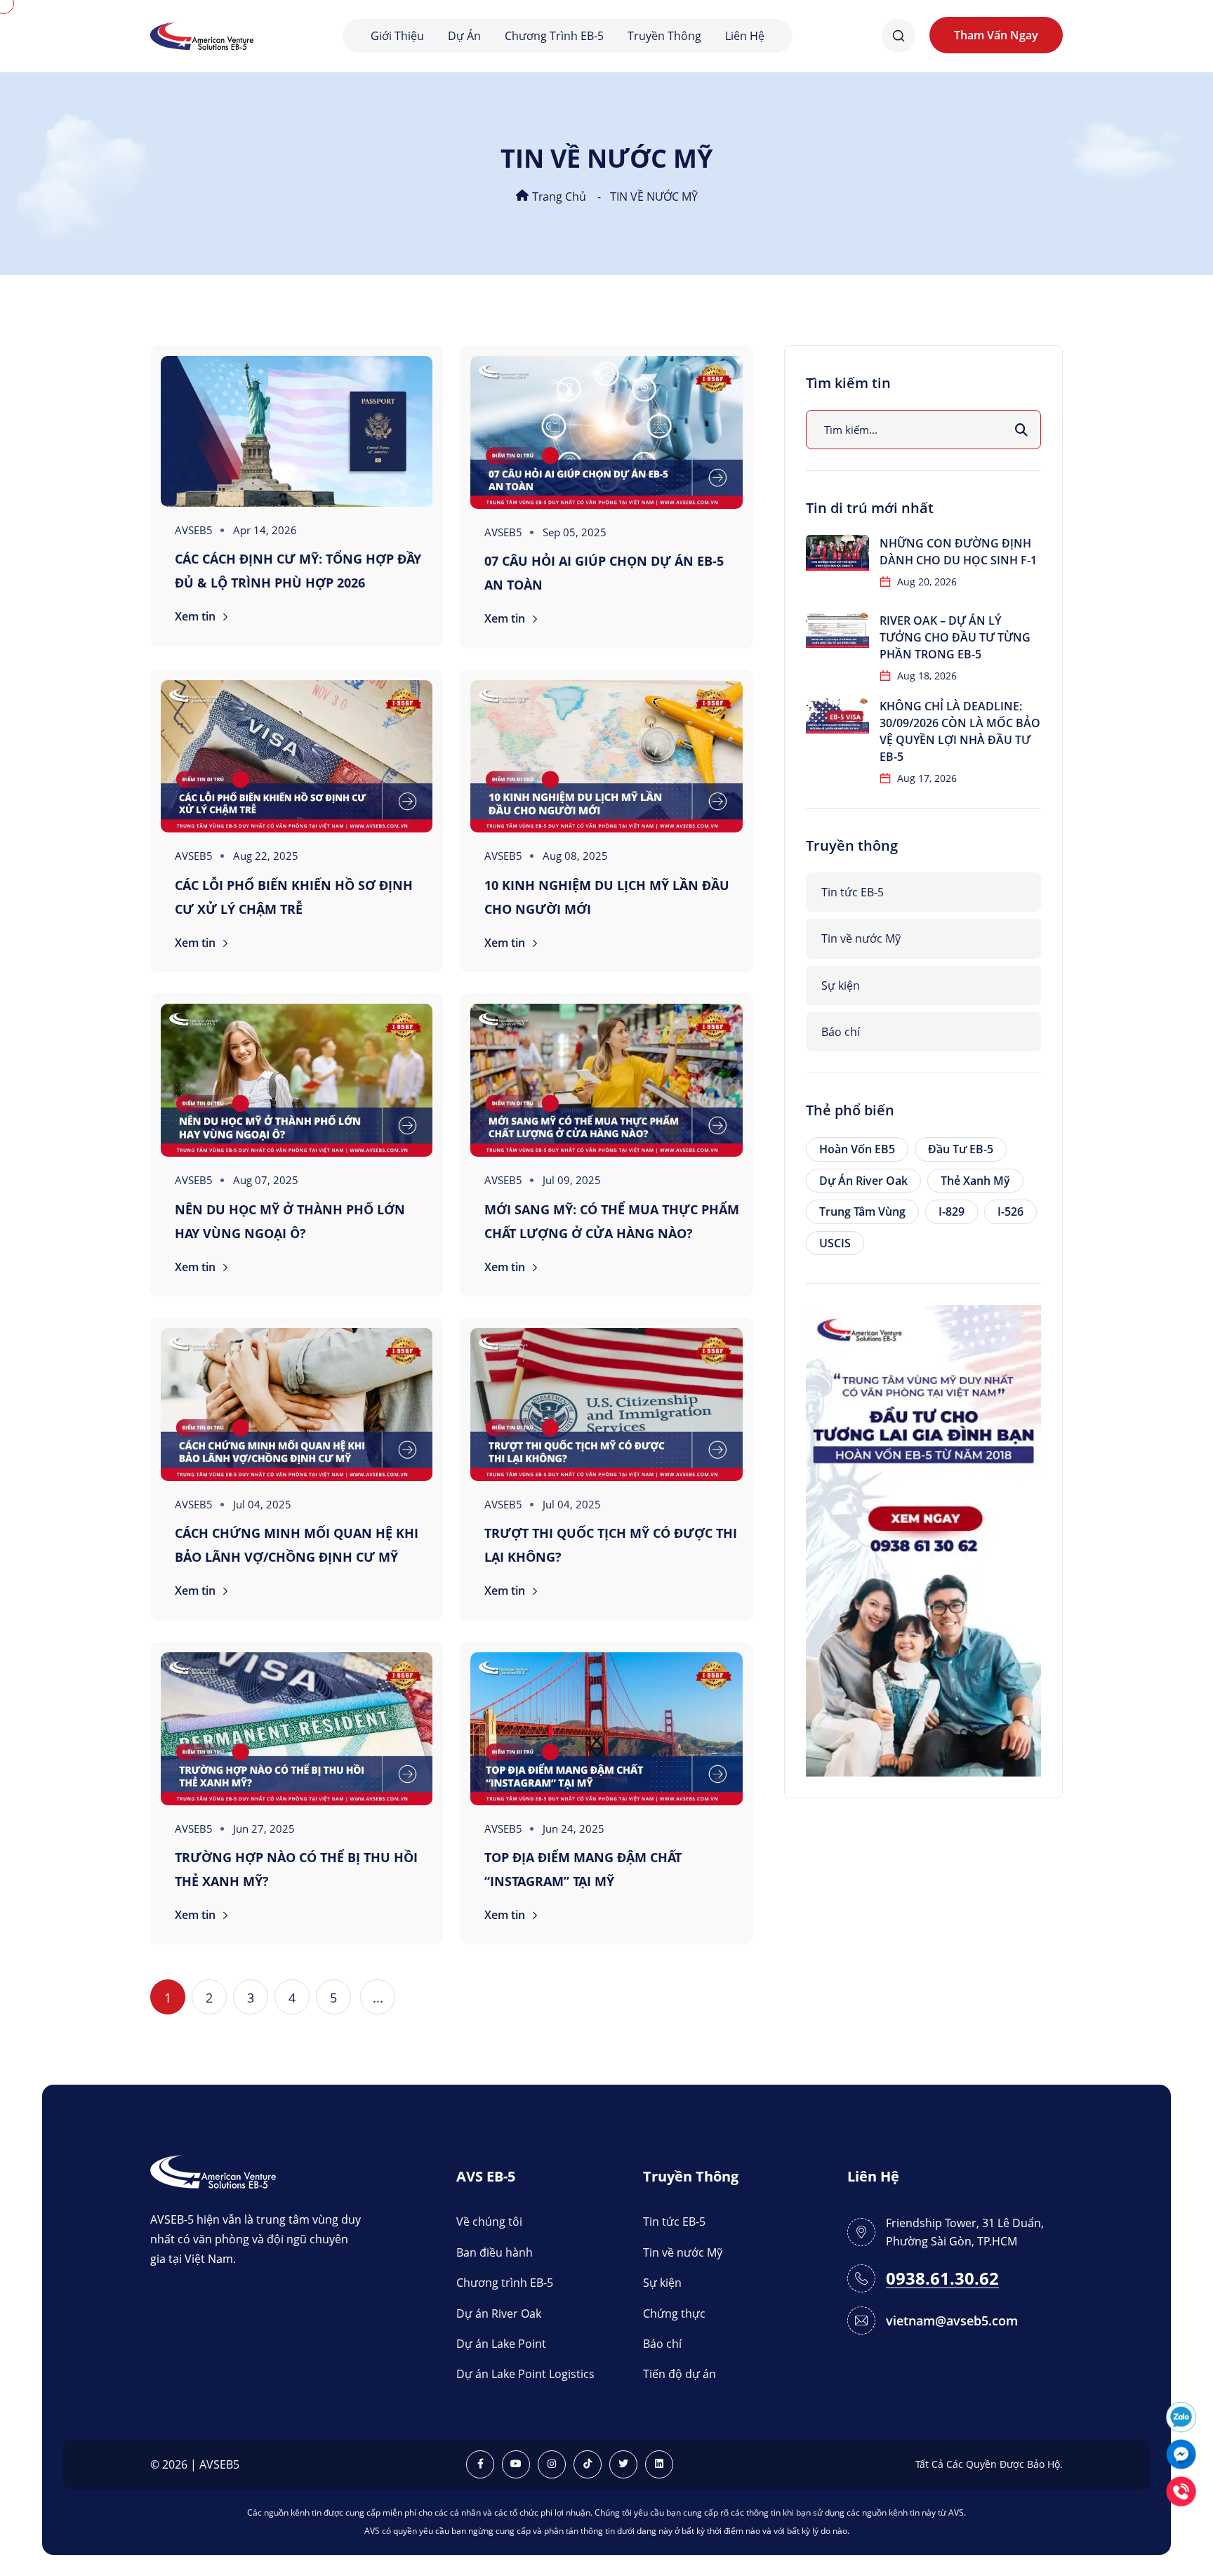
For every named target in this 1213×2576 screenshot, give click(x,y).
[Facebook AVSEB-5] (480, 2464)
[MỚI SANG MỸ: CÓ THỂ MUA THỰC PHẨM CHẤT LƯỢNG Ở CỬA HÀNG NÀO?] (606, 1080)
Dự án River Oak (863, 1181)
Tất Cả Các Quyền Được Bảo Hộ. (989, 2464)
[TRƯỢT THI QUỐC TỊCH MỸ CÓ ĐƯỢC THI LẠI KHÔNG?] (606, 1405)
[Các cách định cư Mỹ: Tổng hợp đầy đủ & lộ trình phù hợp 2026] (297, 431)
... (378, 1998)
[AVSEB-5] (213, 2171)
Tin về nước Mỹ (861, 938)
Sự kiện (841, 985)
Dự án (464, 36)
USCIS (835, 1243)
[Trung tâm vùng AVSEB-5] (202, 35)
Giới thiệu (397, 36)
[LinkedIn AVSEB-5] (659, 2464)
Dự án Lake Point (501, 2344)
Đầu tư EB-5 (961, 1149)
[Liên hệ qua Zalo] (1181, 2416)
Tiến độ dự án (680, 2374)
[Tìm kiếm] (1021, 430)
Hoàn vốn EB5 (857, 1149)
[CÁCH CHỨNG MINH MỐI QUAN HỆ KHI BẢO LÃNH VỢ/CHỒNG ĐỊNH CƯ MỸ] (297, 1405)
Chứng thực (674, 2313)
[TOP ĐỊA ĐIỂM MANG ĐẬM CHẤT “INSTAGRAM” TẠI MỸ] (606, 1729)
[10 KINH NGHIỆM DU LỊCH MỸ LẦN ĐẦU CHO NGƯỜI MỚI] (606, 757)
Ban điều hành (495, 2252)
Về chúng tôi (489, 2222)
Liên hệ (745, 36)
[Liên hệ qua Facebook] (1181, 2453)
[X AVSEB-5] (623, 2464)
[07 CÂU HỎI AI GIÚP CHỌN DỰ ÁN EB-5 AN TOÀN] (606, 432)
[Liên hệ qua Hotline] (1181, 2490)
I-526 (1010, 1211)
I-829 (952, 1211)
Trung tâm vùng (862, 1211)
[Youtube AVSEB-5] (516, 2464)
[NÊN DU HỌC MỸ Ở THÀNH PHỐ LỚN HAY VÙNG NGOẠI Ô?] (297, 1080)
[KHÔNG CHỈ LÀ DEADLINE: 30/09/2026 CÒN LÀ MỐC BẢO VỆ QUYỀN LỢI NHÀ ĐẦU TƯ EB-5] (837, 716)
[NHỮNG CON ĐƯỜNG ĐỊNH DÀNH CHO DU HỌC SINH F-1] (837, 553)
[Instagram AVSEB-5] (552, 2464)
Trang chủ (558, 197)
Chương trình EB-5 (554, 36)
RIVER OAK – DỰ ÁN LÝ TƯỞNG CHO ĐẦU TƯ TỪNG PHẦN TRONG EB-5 (955, 637)
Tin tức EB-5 (853, 892)
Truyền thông (664, 36)
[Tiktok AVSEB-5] (588, 2464)
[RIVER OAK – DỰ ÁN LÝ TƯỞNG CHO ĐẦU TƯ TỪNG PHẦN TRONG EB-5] (837, 630)
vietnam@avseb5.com (952, 2321)
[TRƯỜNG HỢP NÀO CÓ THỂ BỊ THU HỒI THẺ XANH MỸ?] (297, 1729)
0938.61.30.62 (942, 2279)
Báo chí (841, 1032)
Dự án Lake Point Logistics (525, 2374)
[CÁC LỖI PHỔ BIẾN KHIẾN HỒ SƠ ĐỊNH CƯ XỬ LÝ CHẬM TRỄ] (297, 757)
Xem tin (197, 616)
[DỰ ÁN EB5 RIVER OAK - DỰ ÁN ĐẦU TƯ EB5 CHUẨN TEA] (923, 1539)
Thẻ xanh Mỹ (975, 1181)
